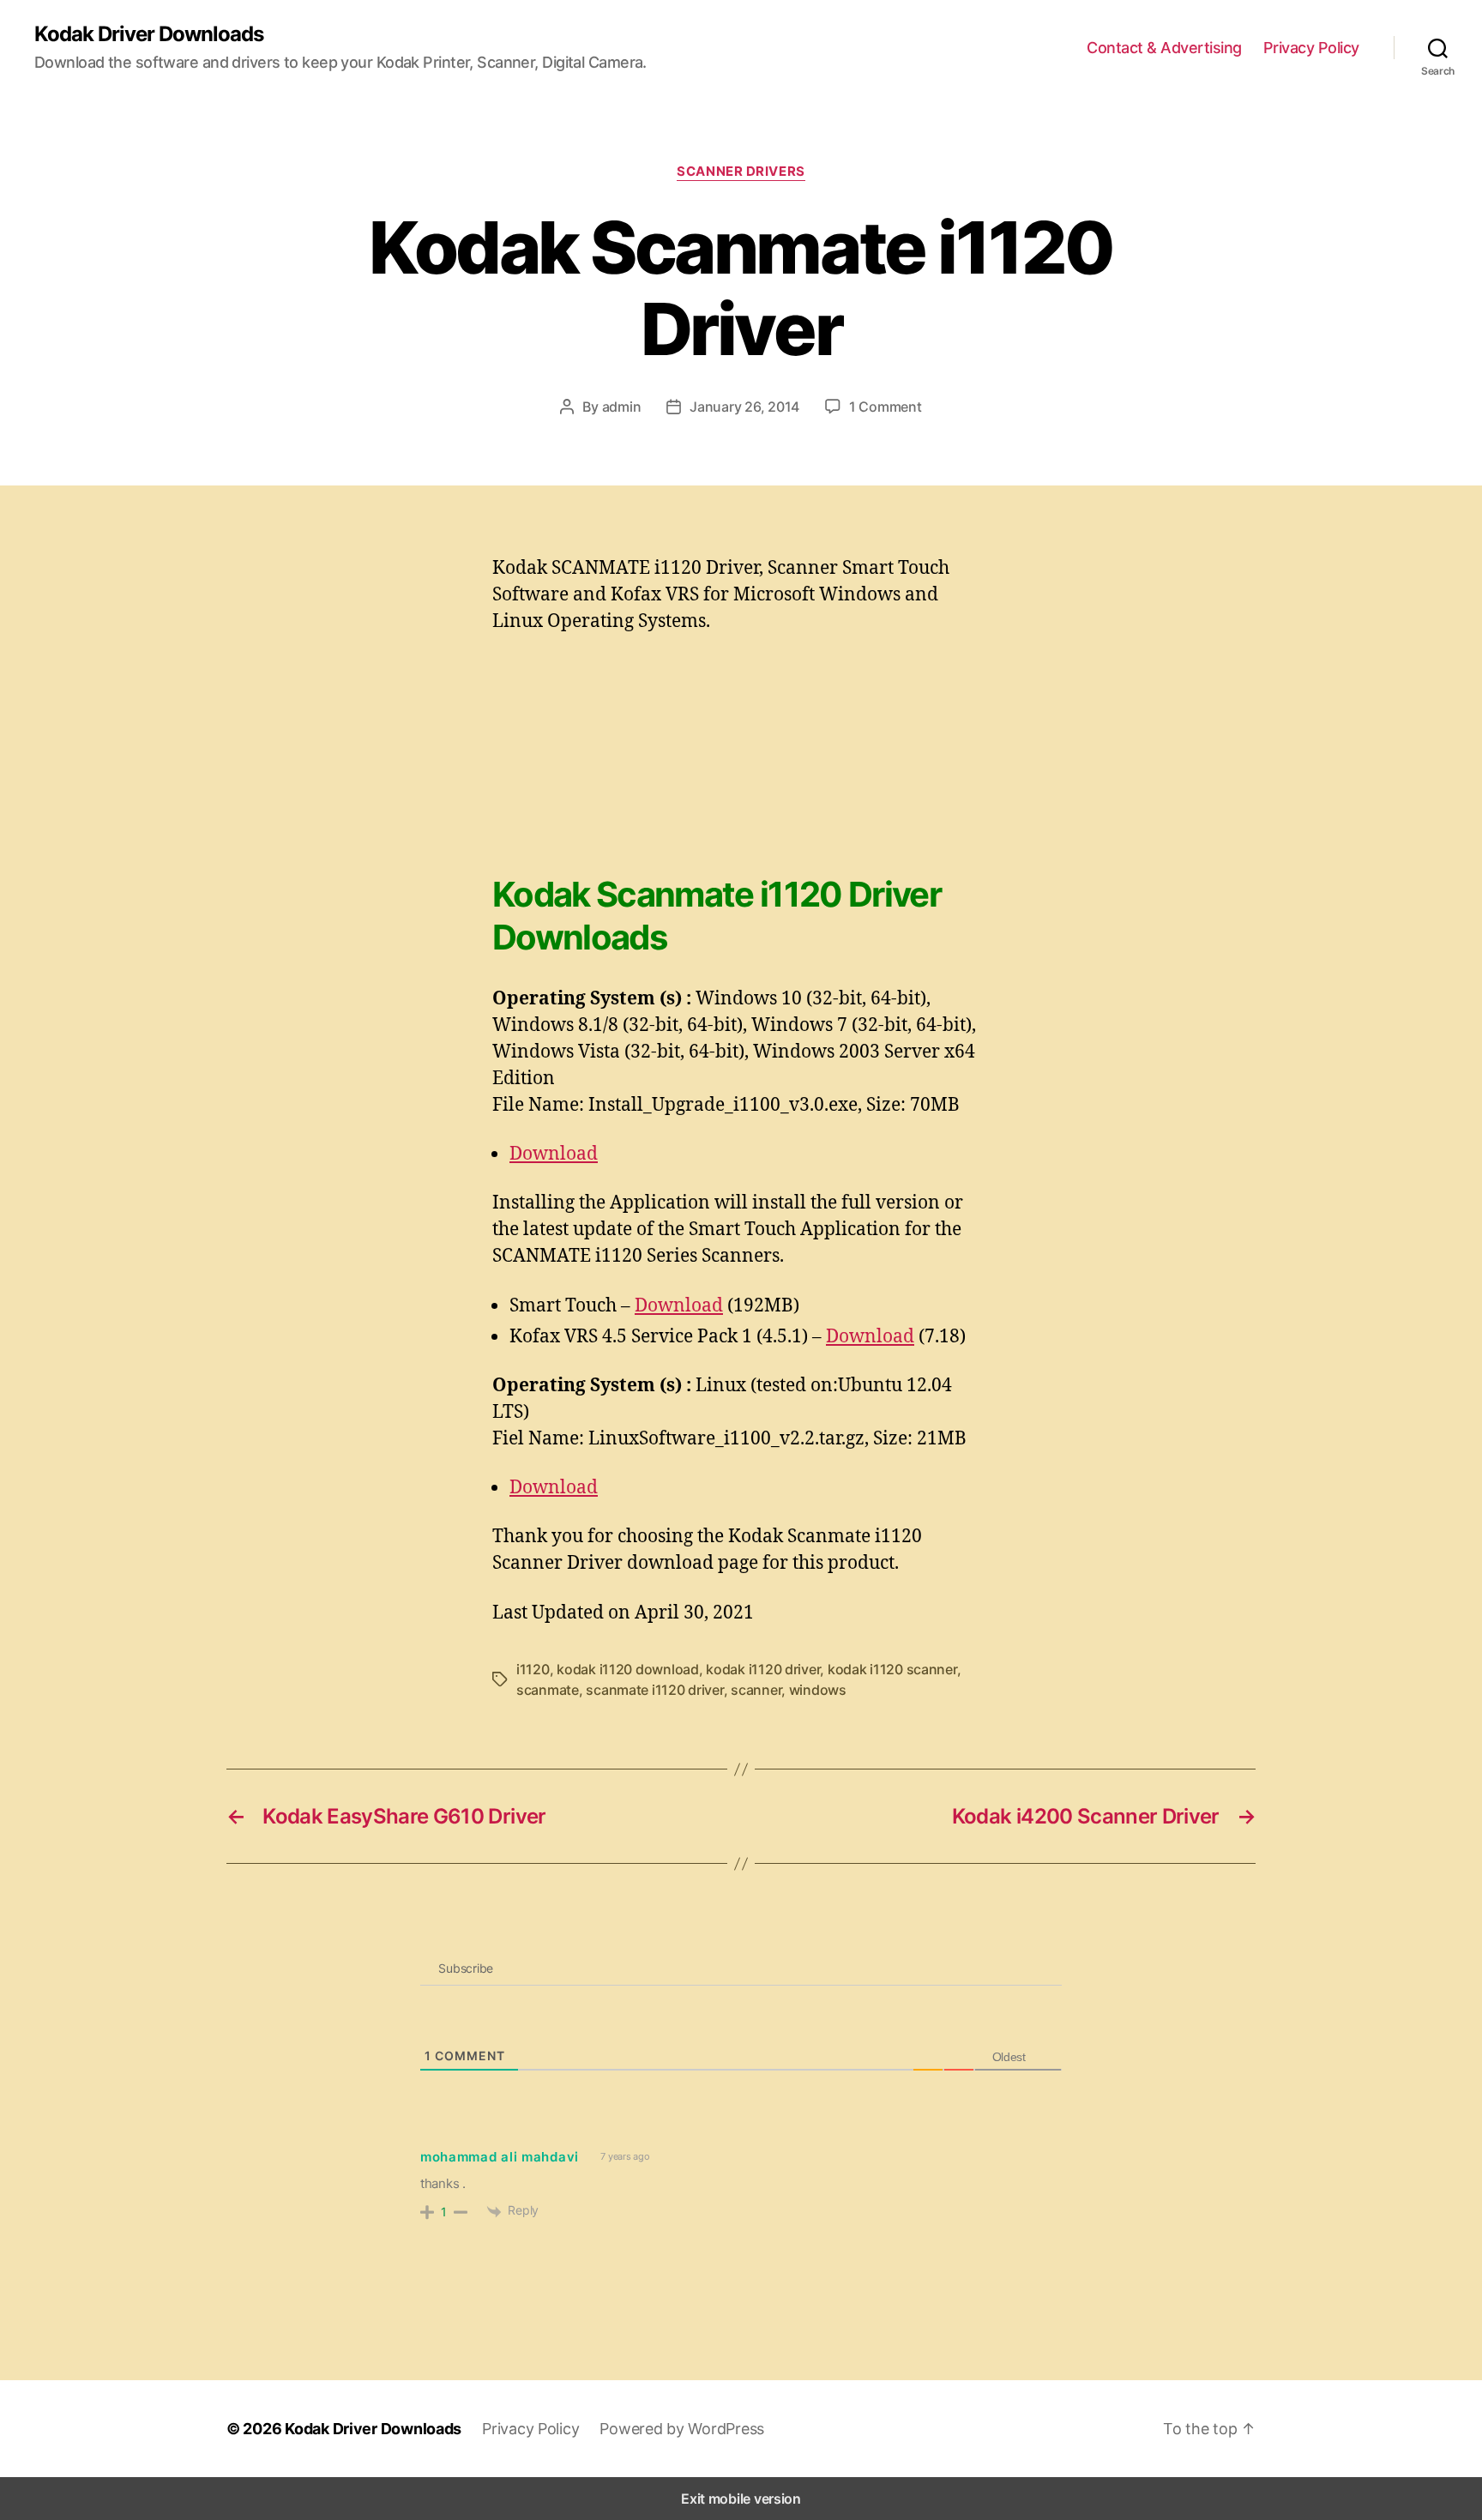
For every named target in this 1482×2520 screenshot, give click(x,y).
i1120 (533, 1669)
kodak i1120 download (628, 1669)
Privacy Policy (1311, 48)
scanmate (548, 1690)
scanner (756, 1690)
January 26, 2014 (744, 407)
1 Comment (886, 407)
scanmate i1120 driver (654, 1690)
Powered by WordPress (682, 2429)
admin (622, 407)
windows (818, 1690)
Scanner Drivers (741, 172)
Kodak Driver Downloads (149, 34)
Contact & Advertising (1164, 48)
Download (554, 1153)
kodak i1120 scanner (892, 1669)
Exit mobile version (741, 2499)
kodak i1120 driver (763, 1669)
